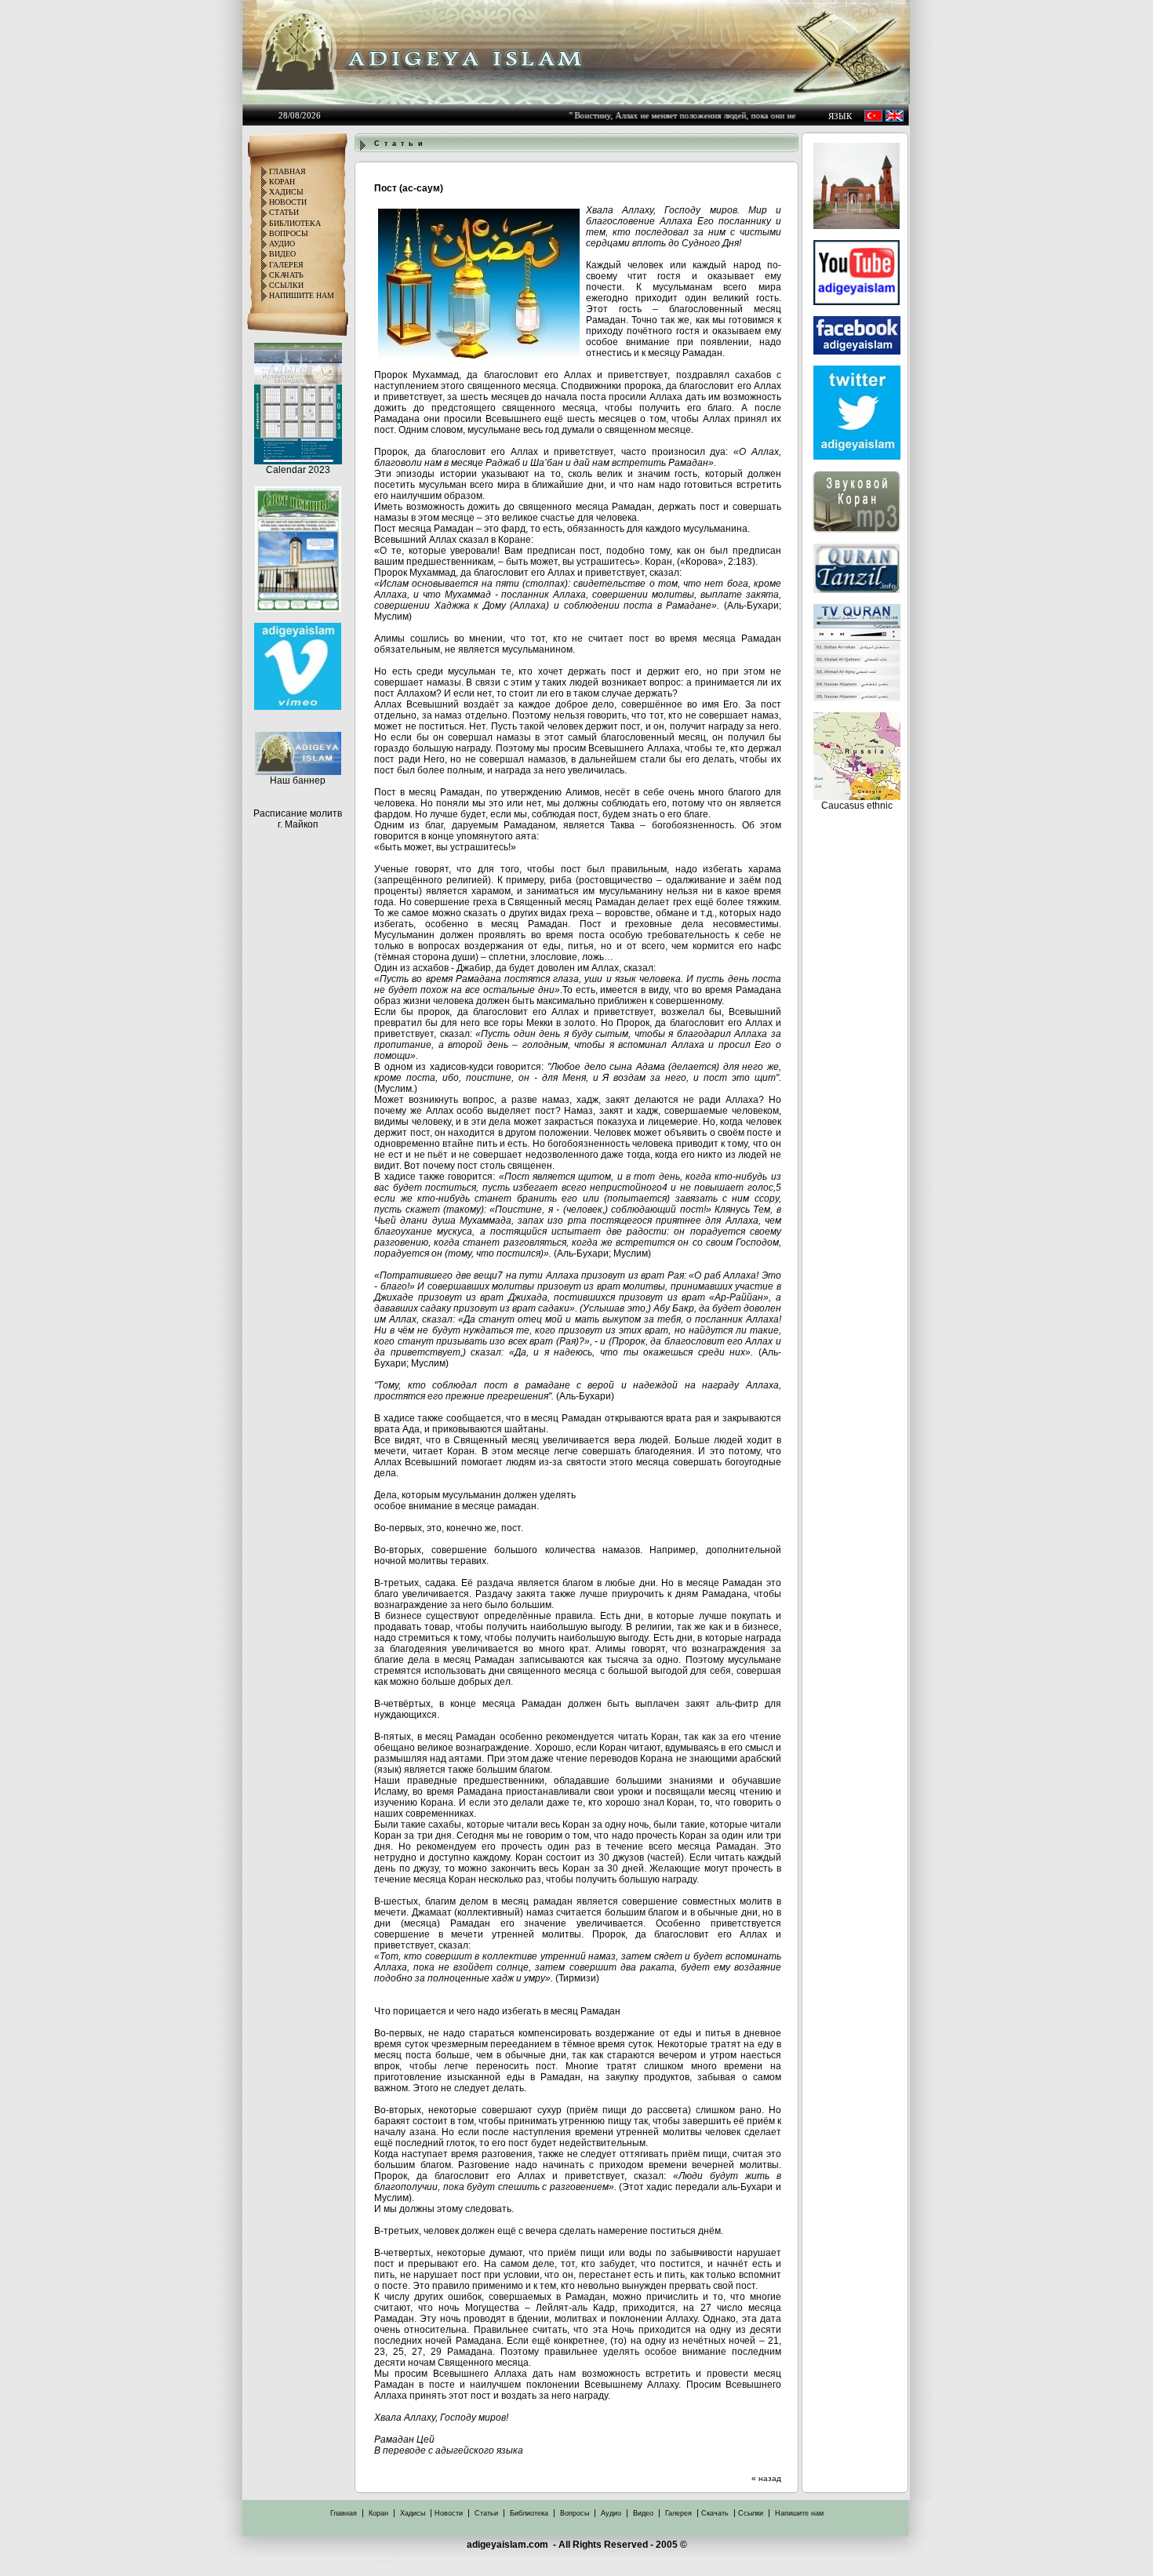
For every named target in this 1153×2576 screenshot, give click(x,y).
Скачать (715, 2513)
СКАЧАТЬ (286, 275)
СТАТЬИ (284, 212)
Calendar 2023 (298, 470)
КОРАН (282, 182)
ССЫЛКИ (286, 285)
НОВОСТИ (288, 202)
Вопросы (575, 2513)
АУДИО (282, 244)
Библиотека (529, 2513)
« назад (766, 2478)
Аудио (611, 2513)
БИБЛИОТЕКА (295, 223)
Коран (378, 2513)
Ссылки (751, 2513)
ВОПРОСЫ (289, 233)
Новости (449, 2513)
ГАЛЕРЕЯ (286, 265)
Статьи (486, 2513)
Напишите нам (799, 2513)
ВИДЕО (282, 254)
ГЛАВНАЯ (287, 171)
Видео (643, 2513)
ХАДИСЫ (286, 192)
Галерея (678, 2513)
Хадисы (413, 2513)
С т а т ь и (398, 144)
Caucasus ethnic (857, 806)
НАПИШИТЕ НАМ (302, 295)
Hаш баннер (298, 780)
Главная (344, 2513)
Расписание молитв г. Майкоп (298, 819)
